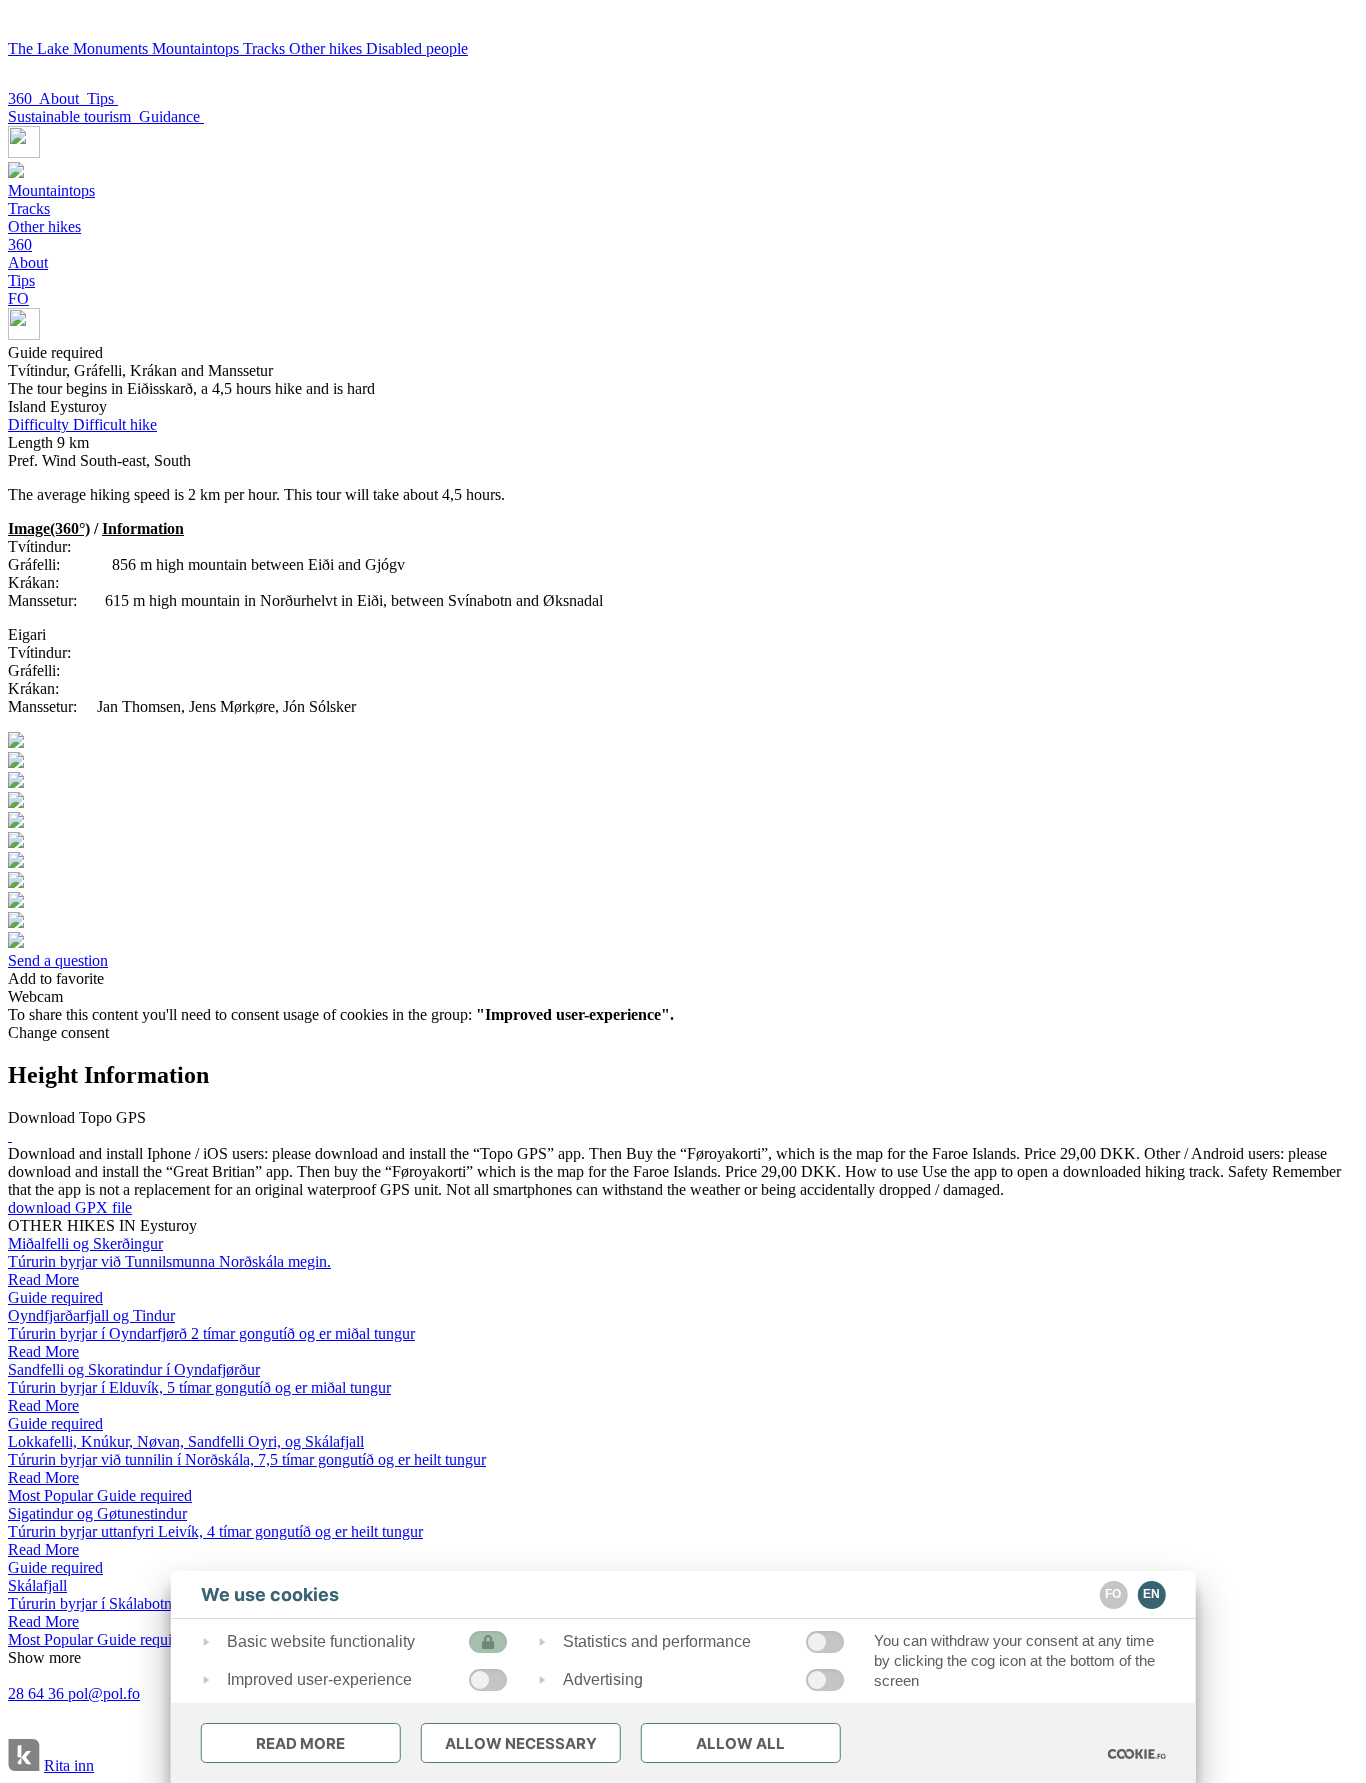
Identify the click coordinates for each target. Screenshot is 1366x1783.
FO (18, 298)
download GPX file (70, 1207)
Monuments (112, 48)
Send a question (58, 960)
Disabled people (417, 48)
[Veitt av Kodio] (24, 1757)
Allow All (740, 1743)
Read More (300, 1743)
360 (23, 98)
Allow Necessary (521, 1743)
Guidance (171, 116)
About (63, 98)
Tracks (266, 48)
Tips (102, 98)
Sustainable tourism (73, 116)
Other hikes (327, 48)
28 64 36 (38, 1693)
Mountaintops (197, 48)
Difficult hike (82, 424)
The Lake (40, 48)
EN (1151, 1594)
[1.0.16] (1136, 1754)
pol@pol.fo (104, 1693)
